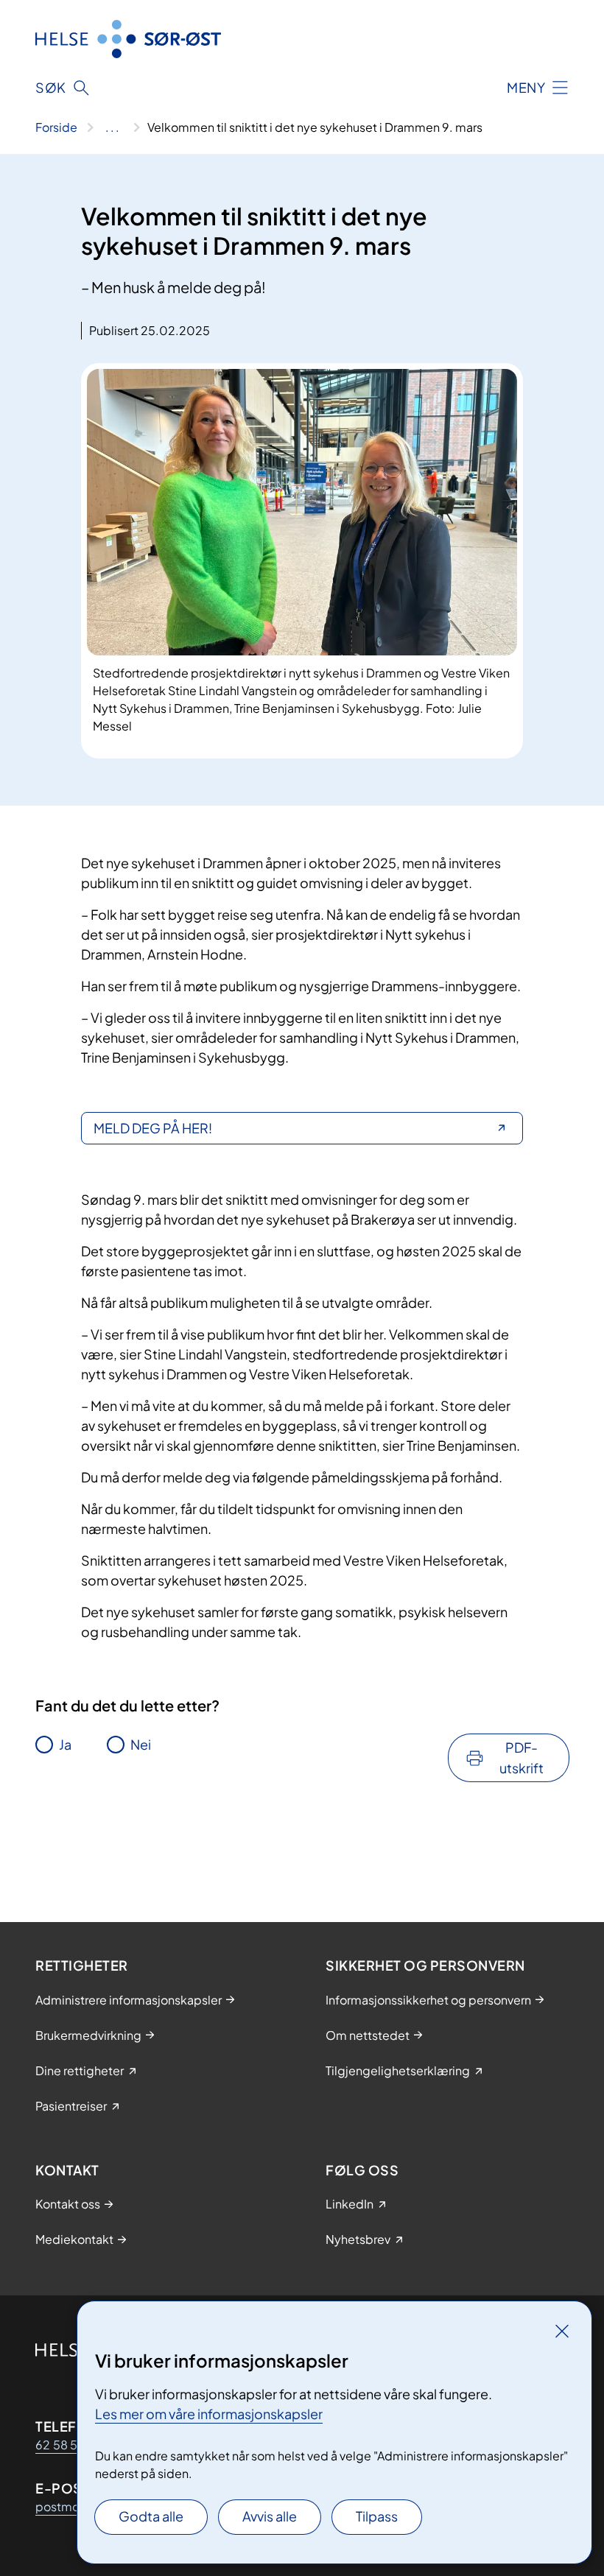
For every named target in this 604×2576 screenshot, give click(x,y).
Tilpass (377, 2516)
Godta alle (151, 2516)
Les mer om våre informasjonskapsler (209, 2414)
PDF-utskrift (522, 1757)
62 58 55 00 (70, 2445)
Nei (141, 1744)
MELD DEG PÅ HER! (153, 1128)
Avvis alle (270, 2516)
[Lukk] (562, 2331)
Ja (65, 1744)
